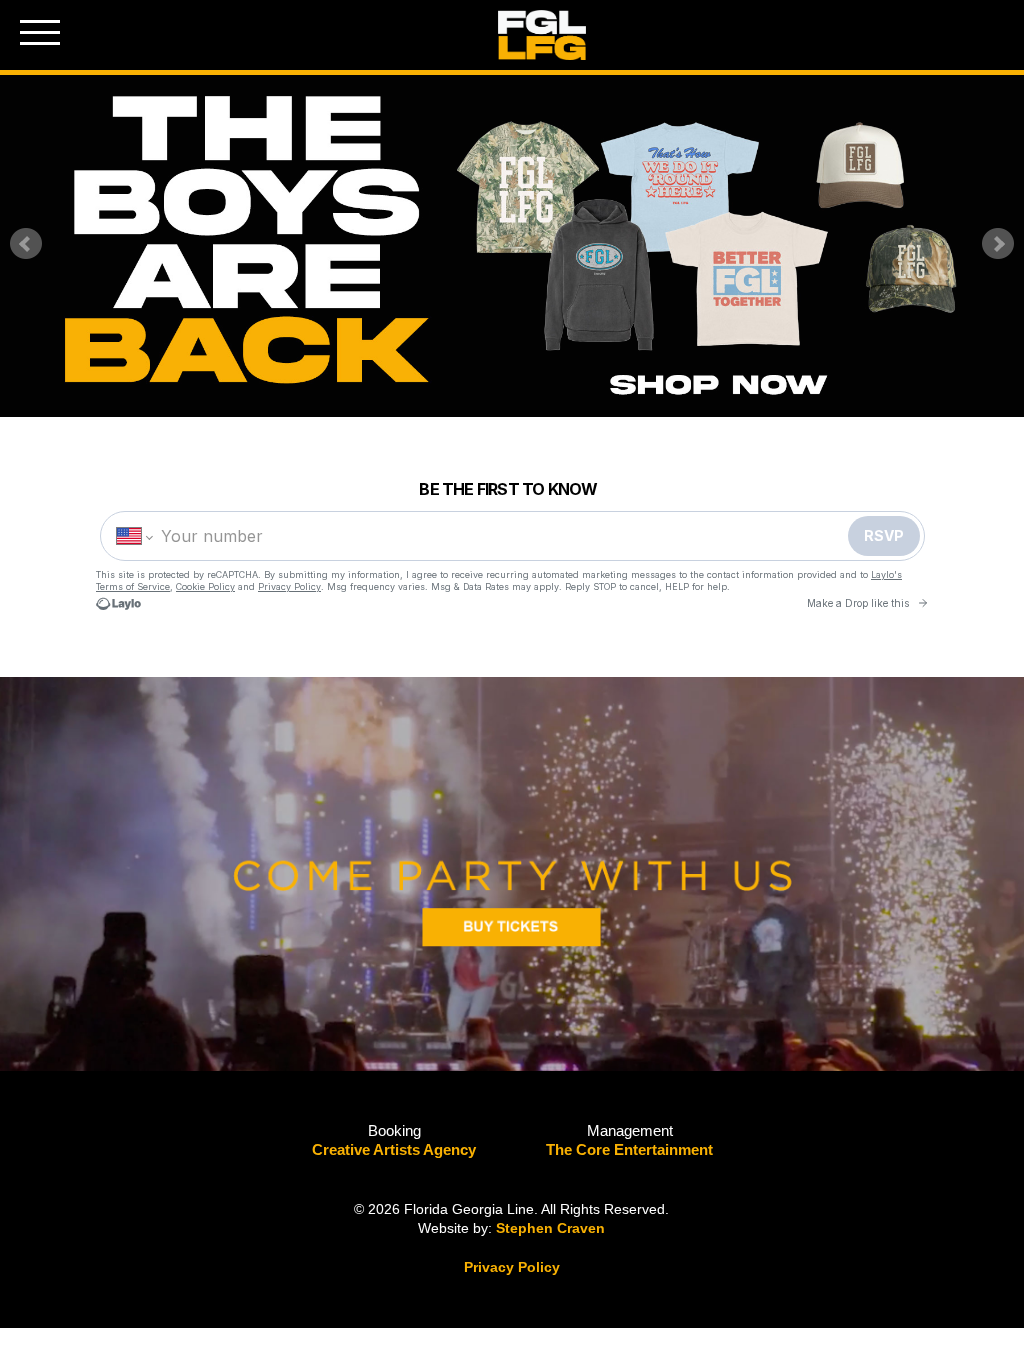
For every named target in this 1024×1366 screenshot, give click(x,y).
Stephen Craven (550, 1228)
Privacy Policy (512, 1267)
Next (998, 244)
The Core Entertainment (629, 1149)
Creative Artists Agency (394, 1149)
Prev (26, 244)
